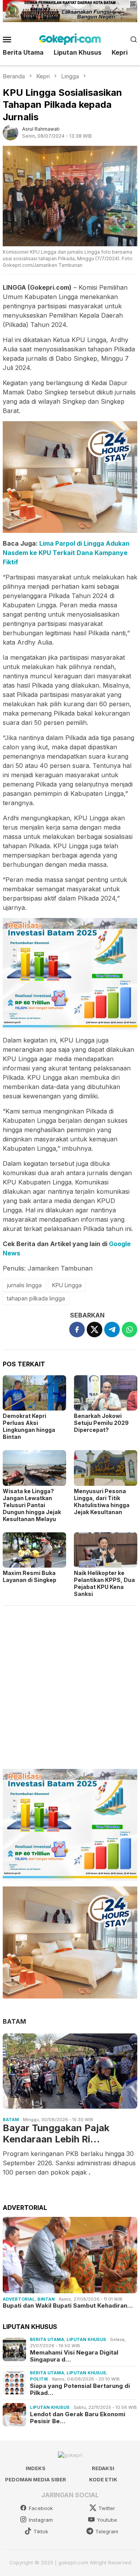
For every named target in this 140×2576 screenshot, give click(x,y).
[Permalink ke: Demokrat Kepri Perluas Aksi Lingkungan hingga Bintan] (34, 1393)
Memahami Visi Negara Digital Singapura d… (74, 2356)
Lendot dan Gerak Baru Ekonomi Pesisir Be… (78, 2418)
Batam (11, 2120)
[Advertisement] (70, 1684)
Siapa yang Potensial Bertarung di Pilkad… (80, 2389)
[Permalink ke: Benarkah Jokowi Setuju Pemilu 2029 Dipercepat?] (106, 1393)
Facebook (41, 2508)
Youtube (107, 2520)
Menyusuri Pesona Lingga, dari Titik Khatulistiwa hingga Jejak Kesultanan (102, 1502)
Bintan (46, 2299)
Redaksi (103, 2468)
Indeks (36, 2468)
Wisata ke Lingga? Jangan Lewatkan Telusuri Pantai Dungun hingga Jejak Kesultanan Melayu (32, 1505)
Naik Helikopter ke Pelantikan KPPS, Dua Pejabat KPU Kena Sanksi (104, 1583)
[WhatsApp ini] (129, 1329)
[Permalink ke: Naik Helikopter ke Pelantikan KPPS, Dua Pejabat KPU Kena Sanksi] (106, 1550)
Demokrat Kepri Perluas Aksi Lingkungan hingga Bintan (29, 1426)
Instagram (41, 2520)
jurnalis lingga (24, 1285)
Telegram (107, 2531)
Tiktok (41, 2531)
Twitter (107, 2508)
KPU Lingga (67, 1285)
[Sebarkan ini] (77, 1329)
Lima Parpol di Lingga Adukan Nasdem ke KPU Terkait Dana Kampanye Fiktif (66, 553)
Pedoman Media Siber (36, 2479)
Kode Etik (103, 2479)
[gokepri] (70, 38)
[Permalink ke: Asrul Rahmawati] (10, 132)
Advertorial (19, 2299)
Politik (39, 2379)
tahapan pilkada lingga (36, 1298)
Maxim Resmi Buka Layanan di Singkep (30, 1576)
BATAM (14, 2021)
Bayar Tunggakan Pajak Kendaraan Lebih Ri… (56, 2134)
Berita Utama (47, 2339)
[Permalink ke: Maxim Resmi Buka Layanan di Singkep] (34, 1550)
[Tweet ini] (94, 1329)
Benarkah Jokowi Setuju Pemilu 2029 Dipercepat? (101, 1423)
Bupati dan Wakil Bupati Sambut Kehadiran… (68, 2306)
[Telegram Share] (112, 1329)
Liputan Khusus (86, 2339)
